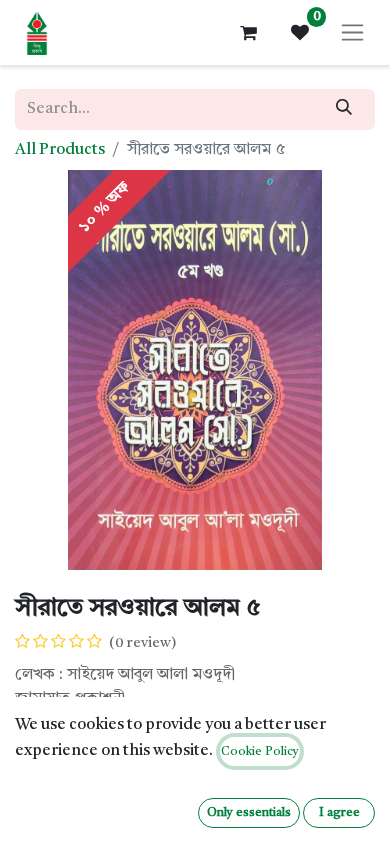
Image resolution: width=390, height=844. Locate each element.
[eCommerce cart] (248, 33)
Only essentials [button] (249, 813)
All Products (60, 150)
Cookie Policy (260, 752)
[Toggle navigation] (352, 32)
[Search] (344, 109)
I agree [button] (339, 813)
